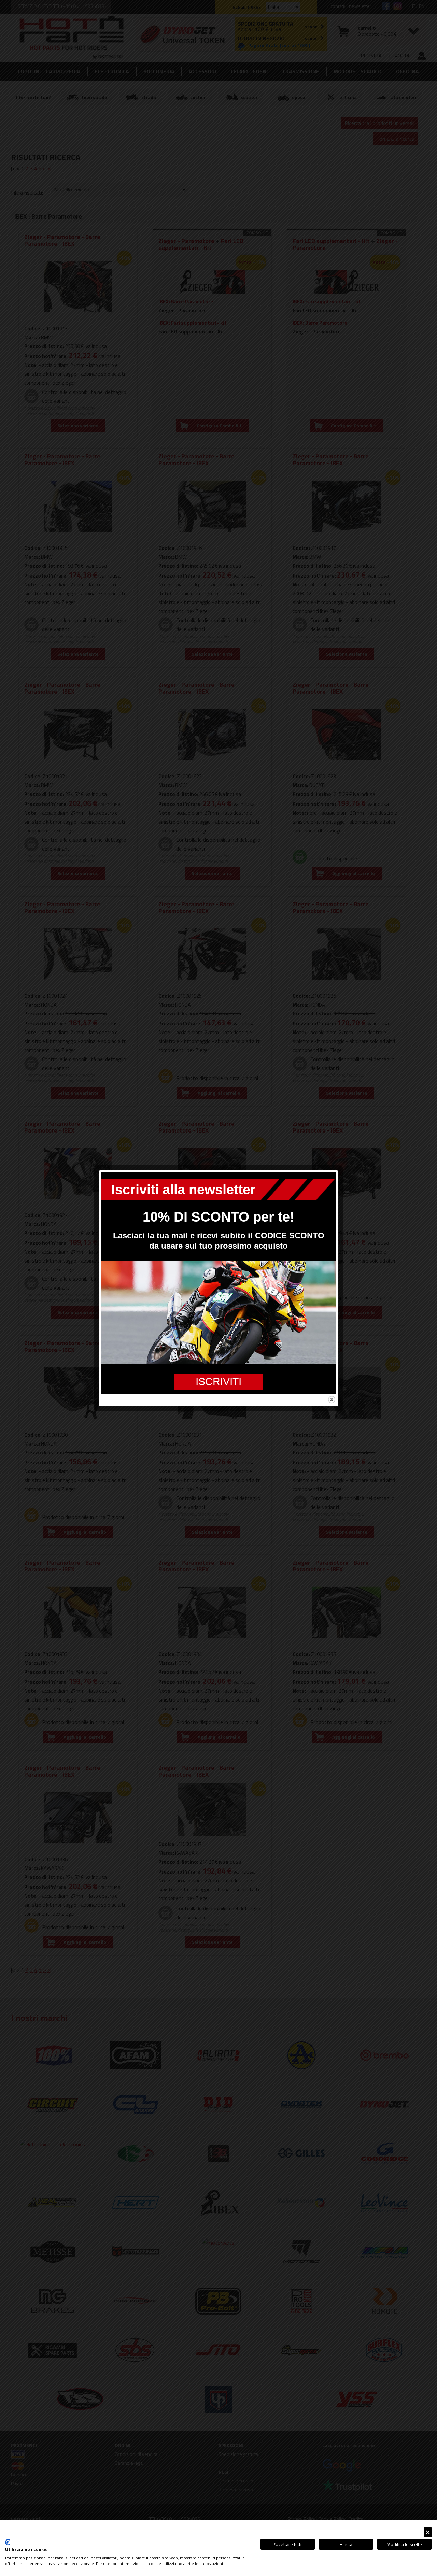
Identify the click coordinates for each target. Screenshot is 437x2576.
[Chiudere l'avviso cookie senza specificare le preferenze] (428, 2532)
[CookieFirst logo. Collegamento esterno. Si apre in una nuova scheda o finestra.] (8, 2542)
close (332, 1400)
